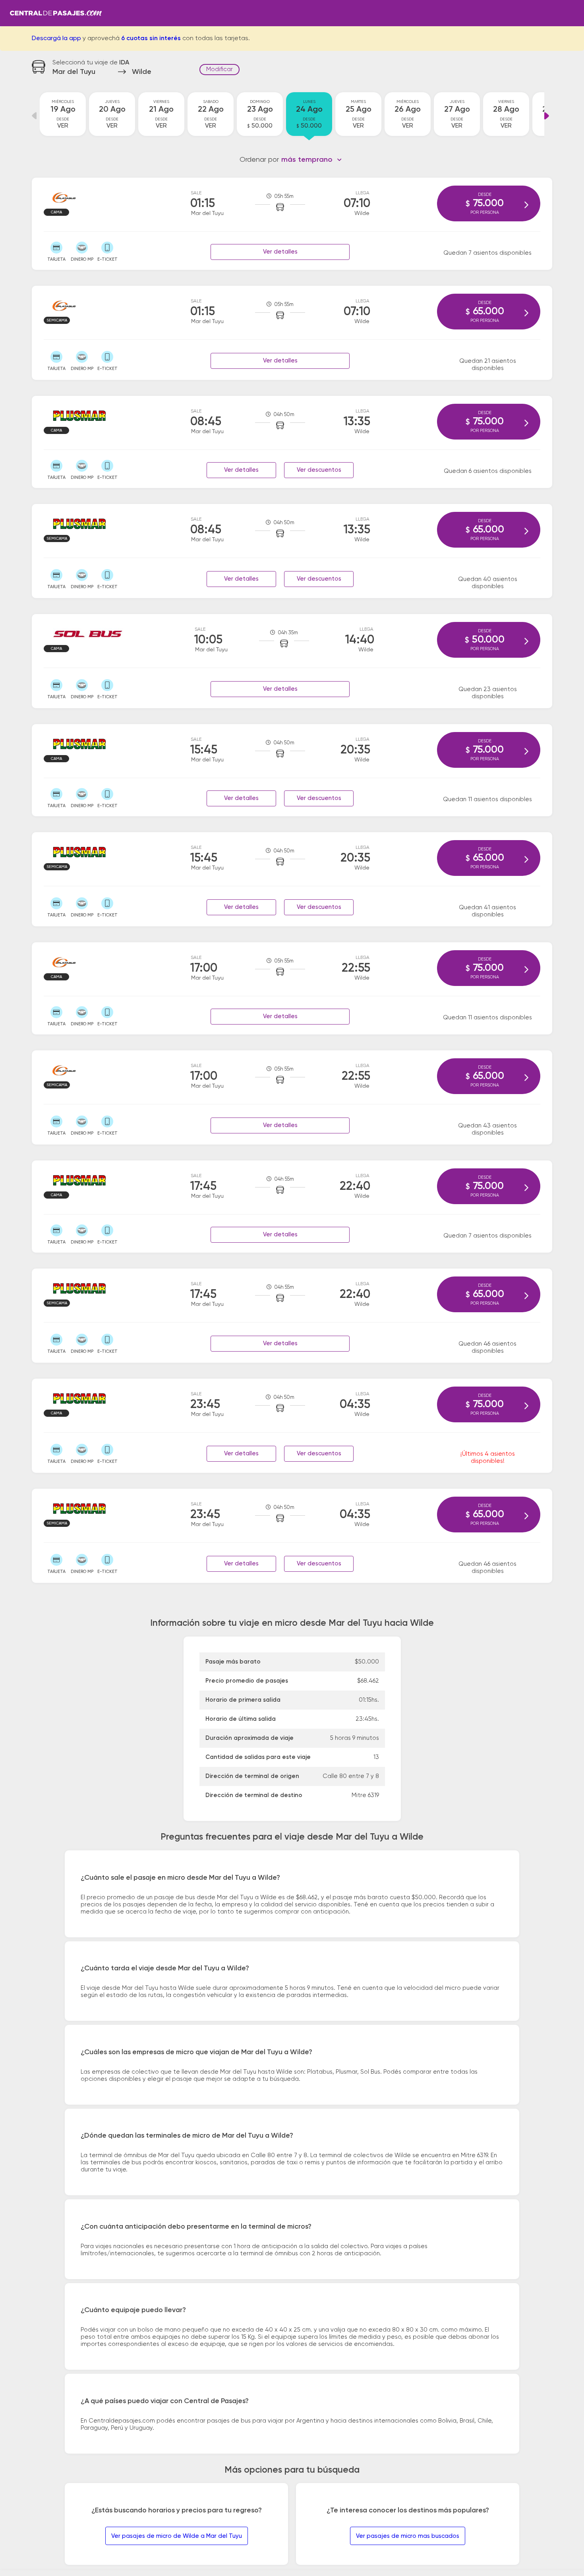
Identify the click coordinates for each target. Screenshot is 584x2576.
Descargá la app (56, 39)
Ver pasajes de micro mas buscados (408, 2536)
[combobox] (312, 160)
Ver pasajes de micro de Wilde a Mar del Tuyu (177, 2536)
